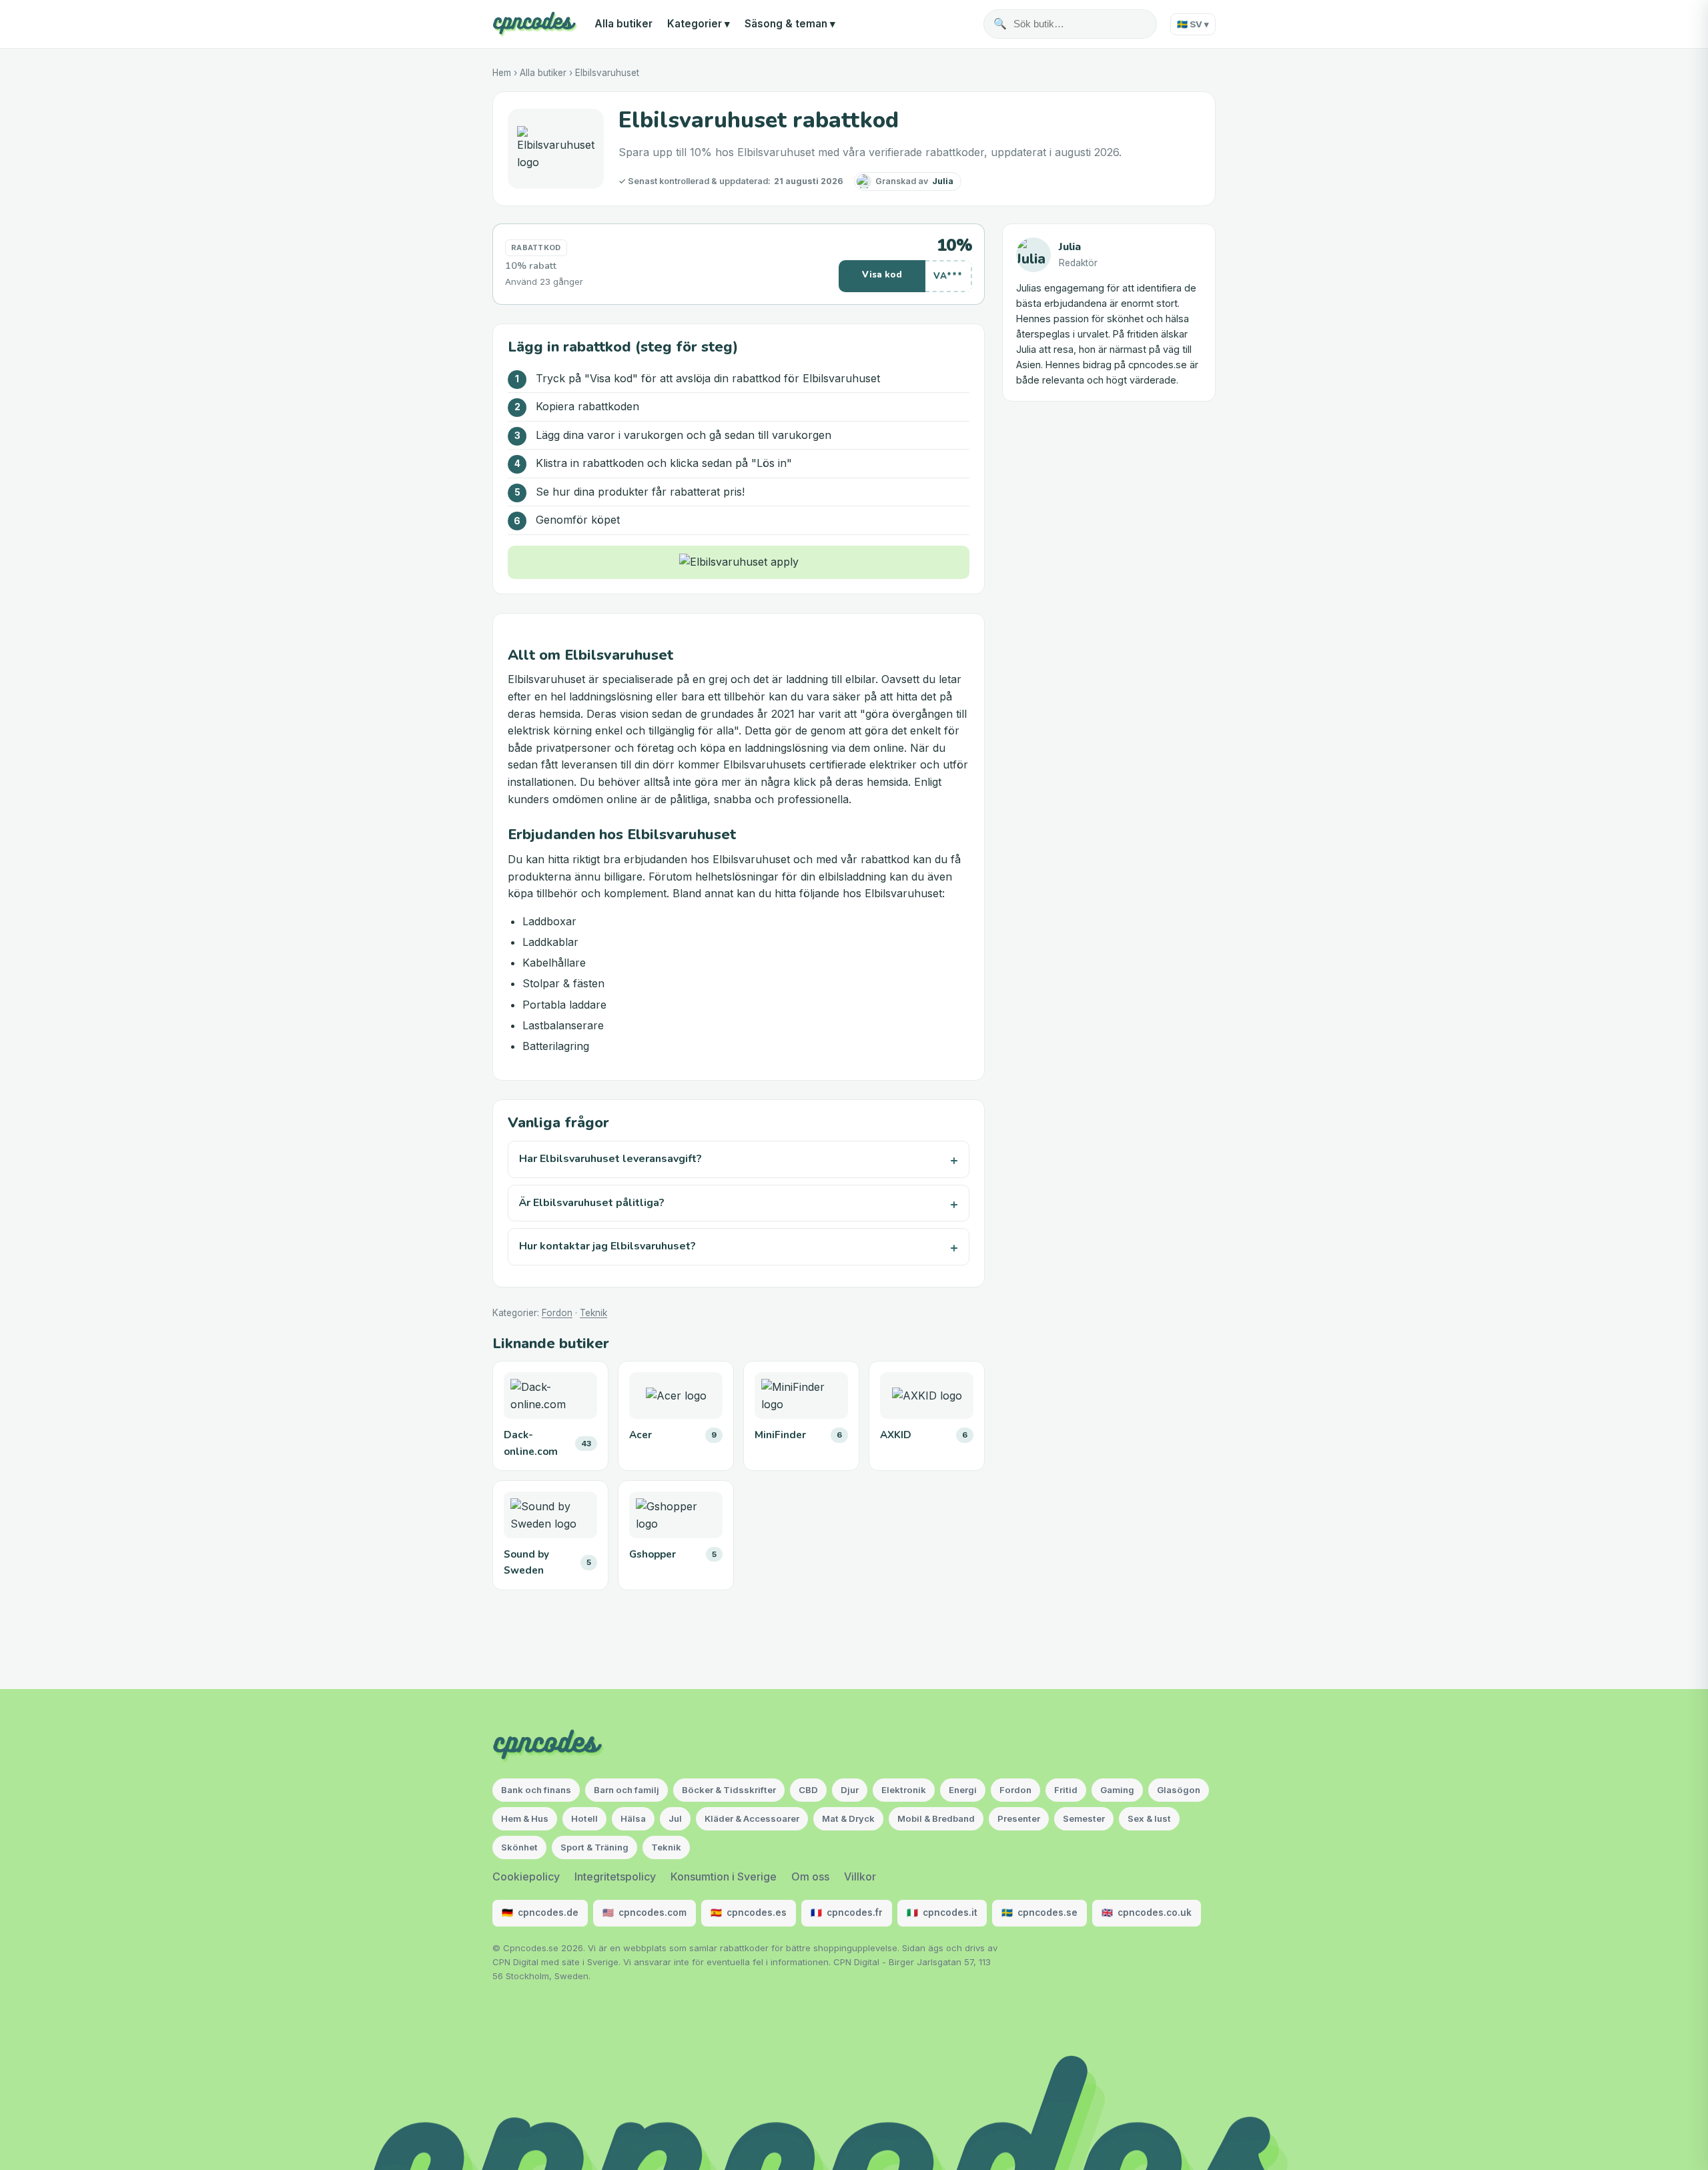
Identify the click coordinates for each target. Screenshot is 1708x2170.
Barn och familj (626, 1790)
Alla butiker (623, 24)
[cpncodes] (535, 24)
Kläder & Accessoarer (752, 1818)
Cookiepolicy (526, 1876)
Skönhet (519, 1847)
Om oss (810, 1876)
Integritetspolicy (615, 1876)
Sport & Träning (594, 1847)
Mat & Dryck (848, 1818)
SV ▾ (1193, 24)
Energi (963, 1790)
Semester (1084, 1818)
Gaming (1117, 1790)
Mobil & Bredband (936, 1818)
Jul (675, 1818)
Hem (502, 73)
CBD (808, 1790)
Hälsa (633, 1818)
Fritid (1066, 1790)
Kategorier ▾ (699, 24)
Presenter (1019, 1818)
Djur (850, 1790)
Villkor (860, 1876)
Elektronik (904, 1790)
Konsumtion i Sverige (724, 1876)
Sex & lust (1149, 1818)
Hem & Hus (525, 1818)
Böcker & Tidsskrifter (729, 1790)
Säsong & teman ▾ (790, 24)
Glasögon (1179, 1790)
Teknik (593, 1313)
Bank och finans (536, 1790)
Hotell (584, 1818)
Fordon (557, 1313)
